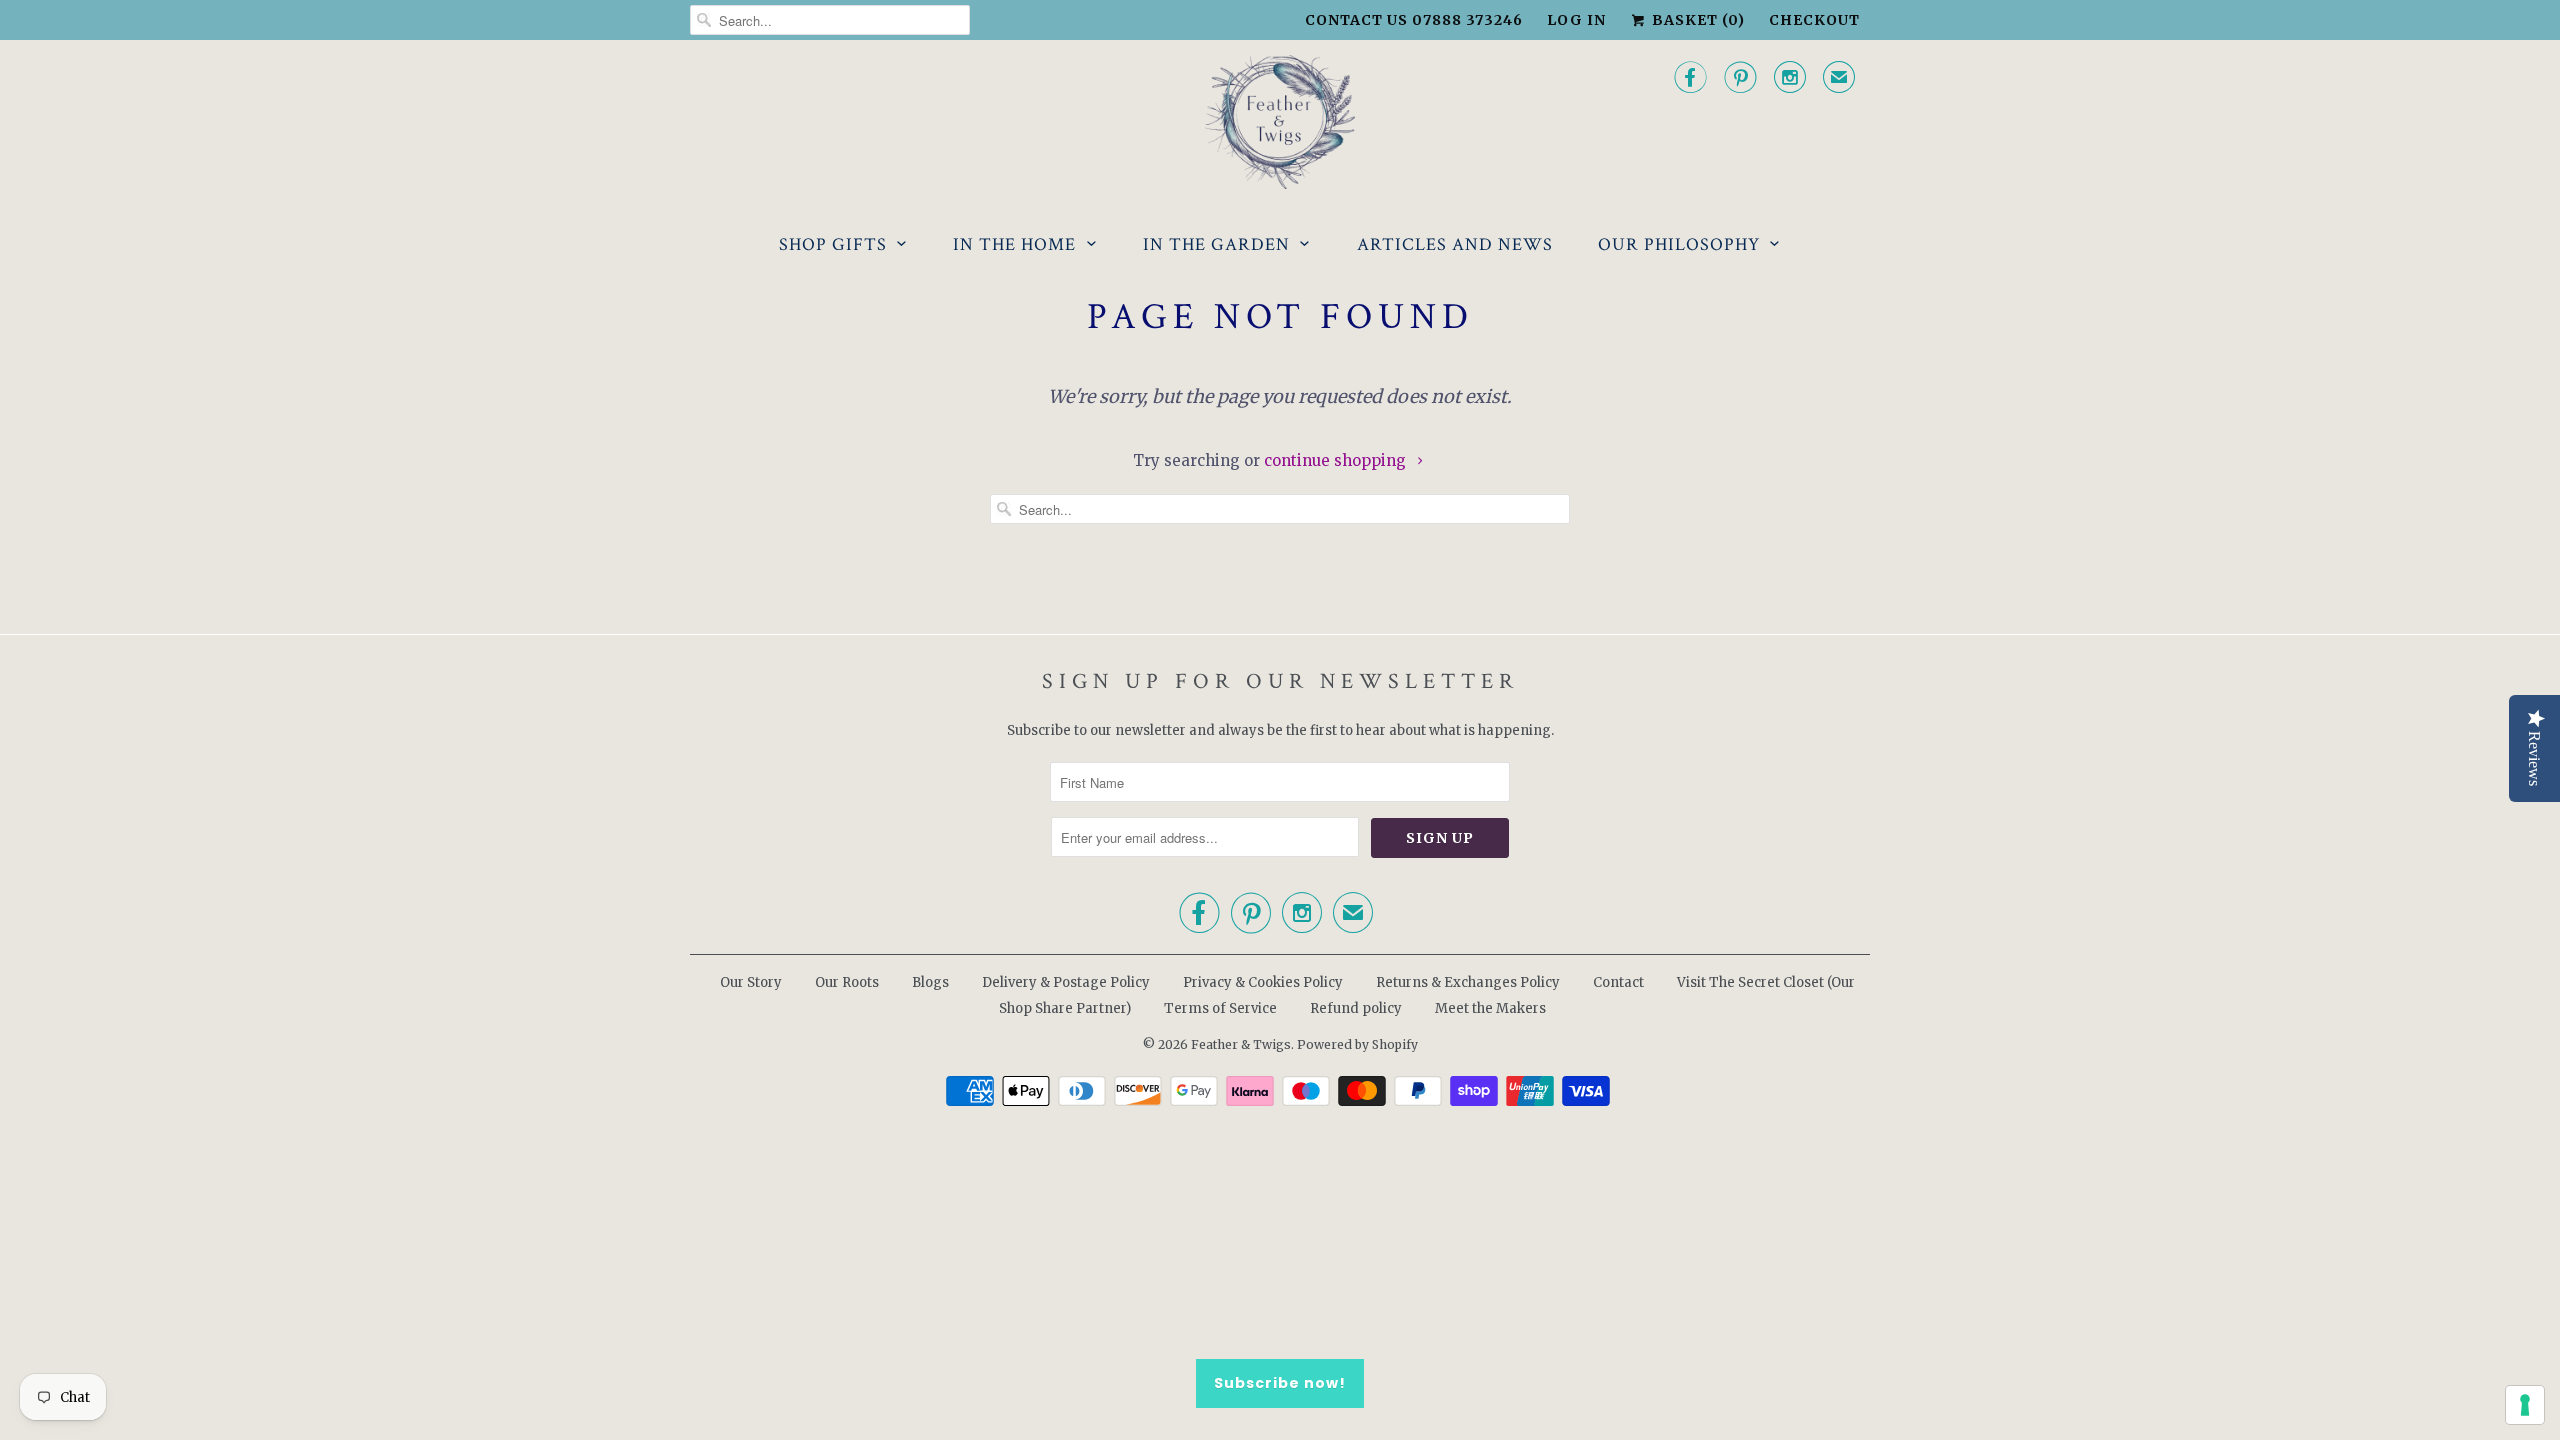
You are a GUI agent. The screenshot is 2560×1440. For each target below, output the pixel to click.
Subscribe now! (1280, 1383)
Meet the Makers (1490, 1008)
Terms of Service (1220, 1008)
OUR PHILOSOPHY (1679, 244)
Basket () (1696, 20)
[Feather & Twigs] (1280, 122)
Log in (1576, 20)
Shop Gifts (833, 244)
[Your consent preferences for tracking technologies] (2525, 1405)
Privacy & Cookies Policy (1263, 982)
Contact (1618, 982)
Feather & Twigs (1241, 1044)
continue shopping (1337, 460)
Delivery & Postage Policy (1066, 982)
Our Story (751, 982)
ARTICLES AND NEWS (1455, 244)
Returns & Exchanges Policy (1468, 982)
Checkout (1814, 20)
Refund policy (1356, 1008)
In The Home (1014, 244)
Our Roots (847, 982)
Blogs (930, 982)
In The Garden (1216, 244)
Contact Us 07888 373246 (1414, 20)
